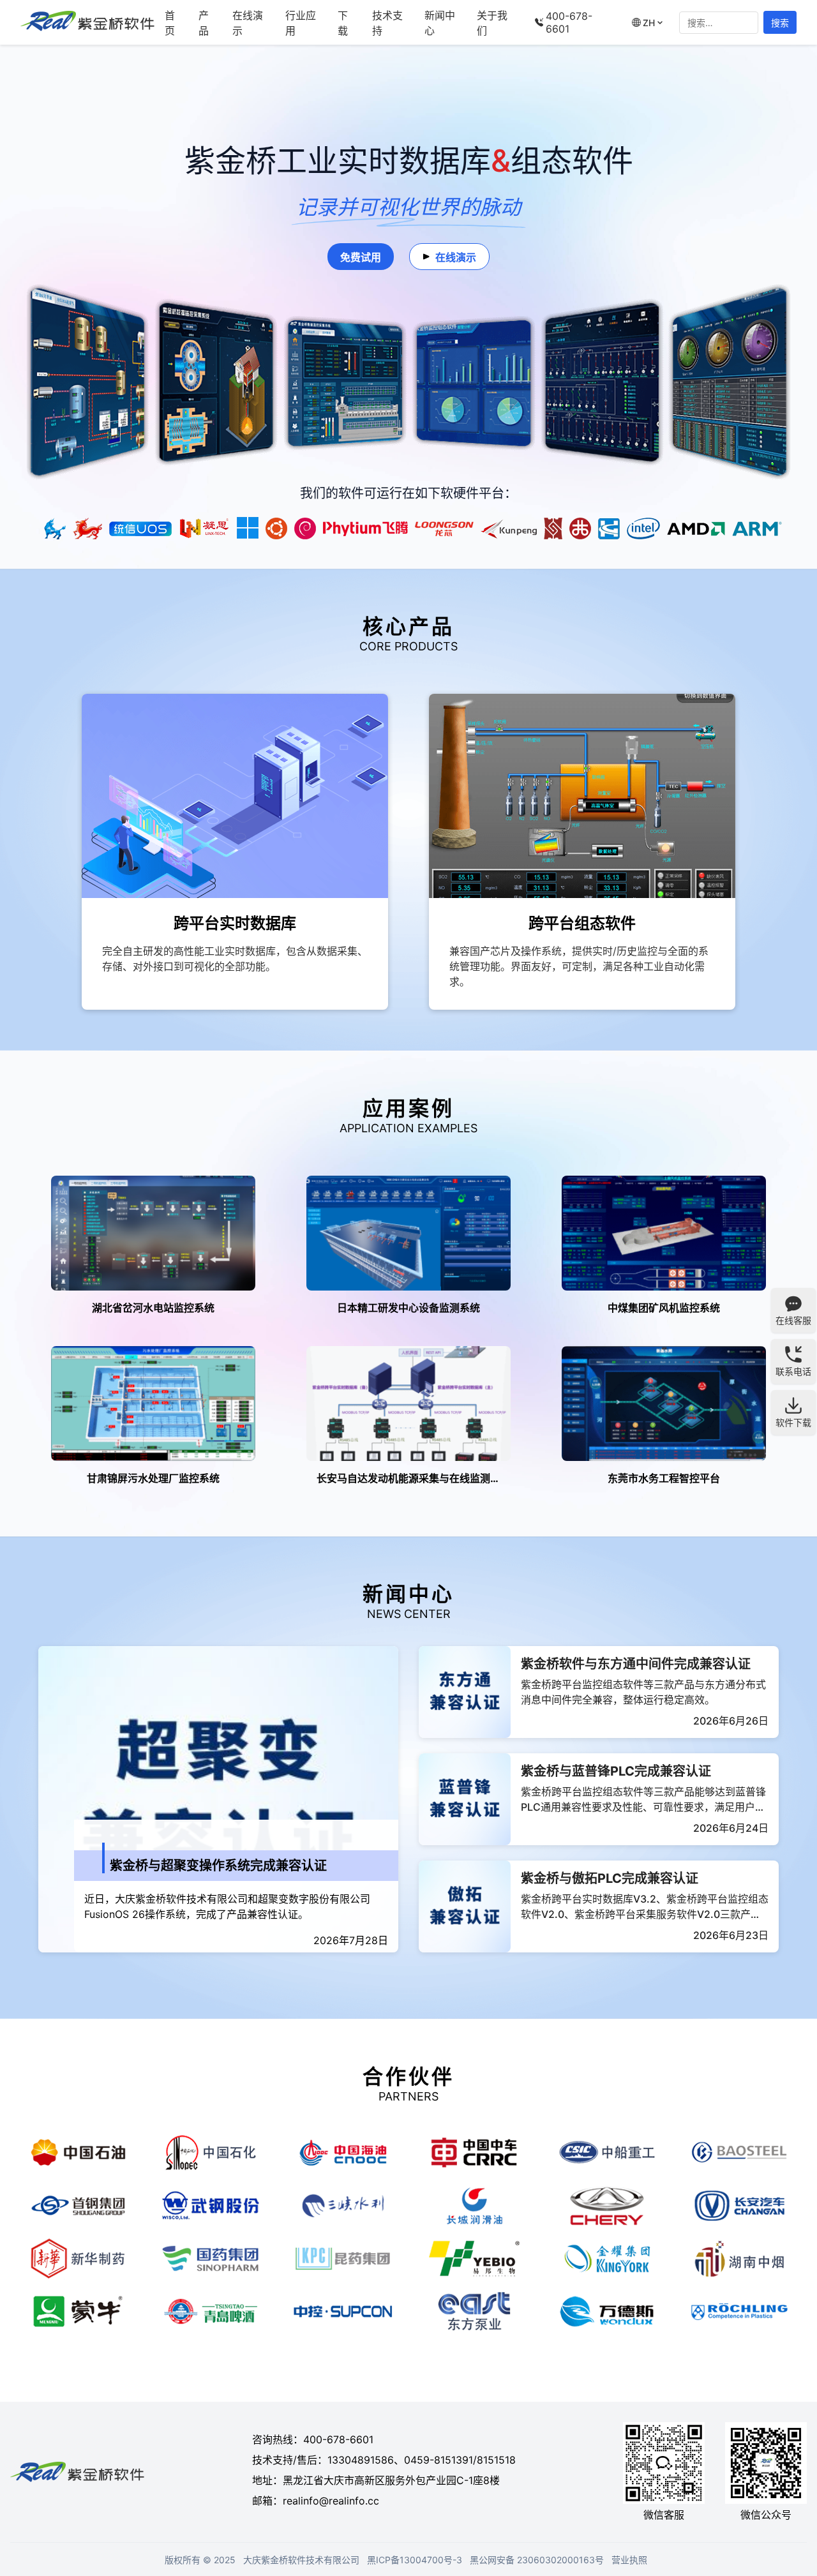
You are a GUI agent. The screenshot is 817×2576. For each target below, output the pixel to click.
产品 (204, 23)
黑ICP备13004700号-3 (415, 2560)
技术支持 (387, 23)
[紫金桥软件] (87, 22)
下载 (343, 23)
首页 (170, 23)
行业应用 (301, 23)
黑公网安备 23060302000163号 (537, 2560)
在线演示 (248, 23)
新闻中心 (440, 23)
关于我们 (492, 23)
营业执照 (629, 2560)
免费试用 (361, 257)
